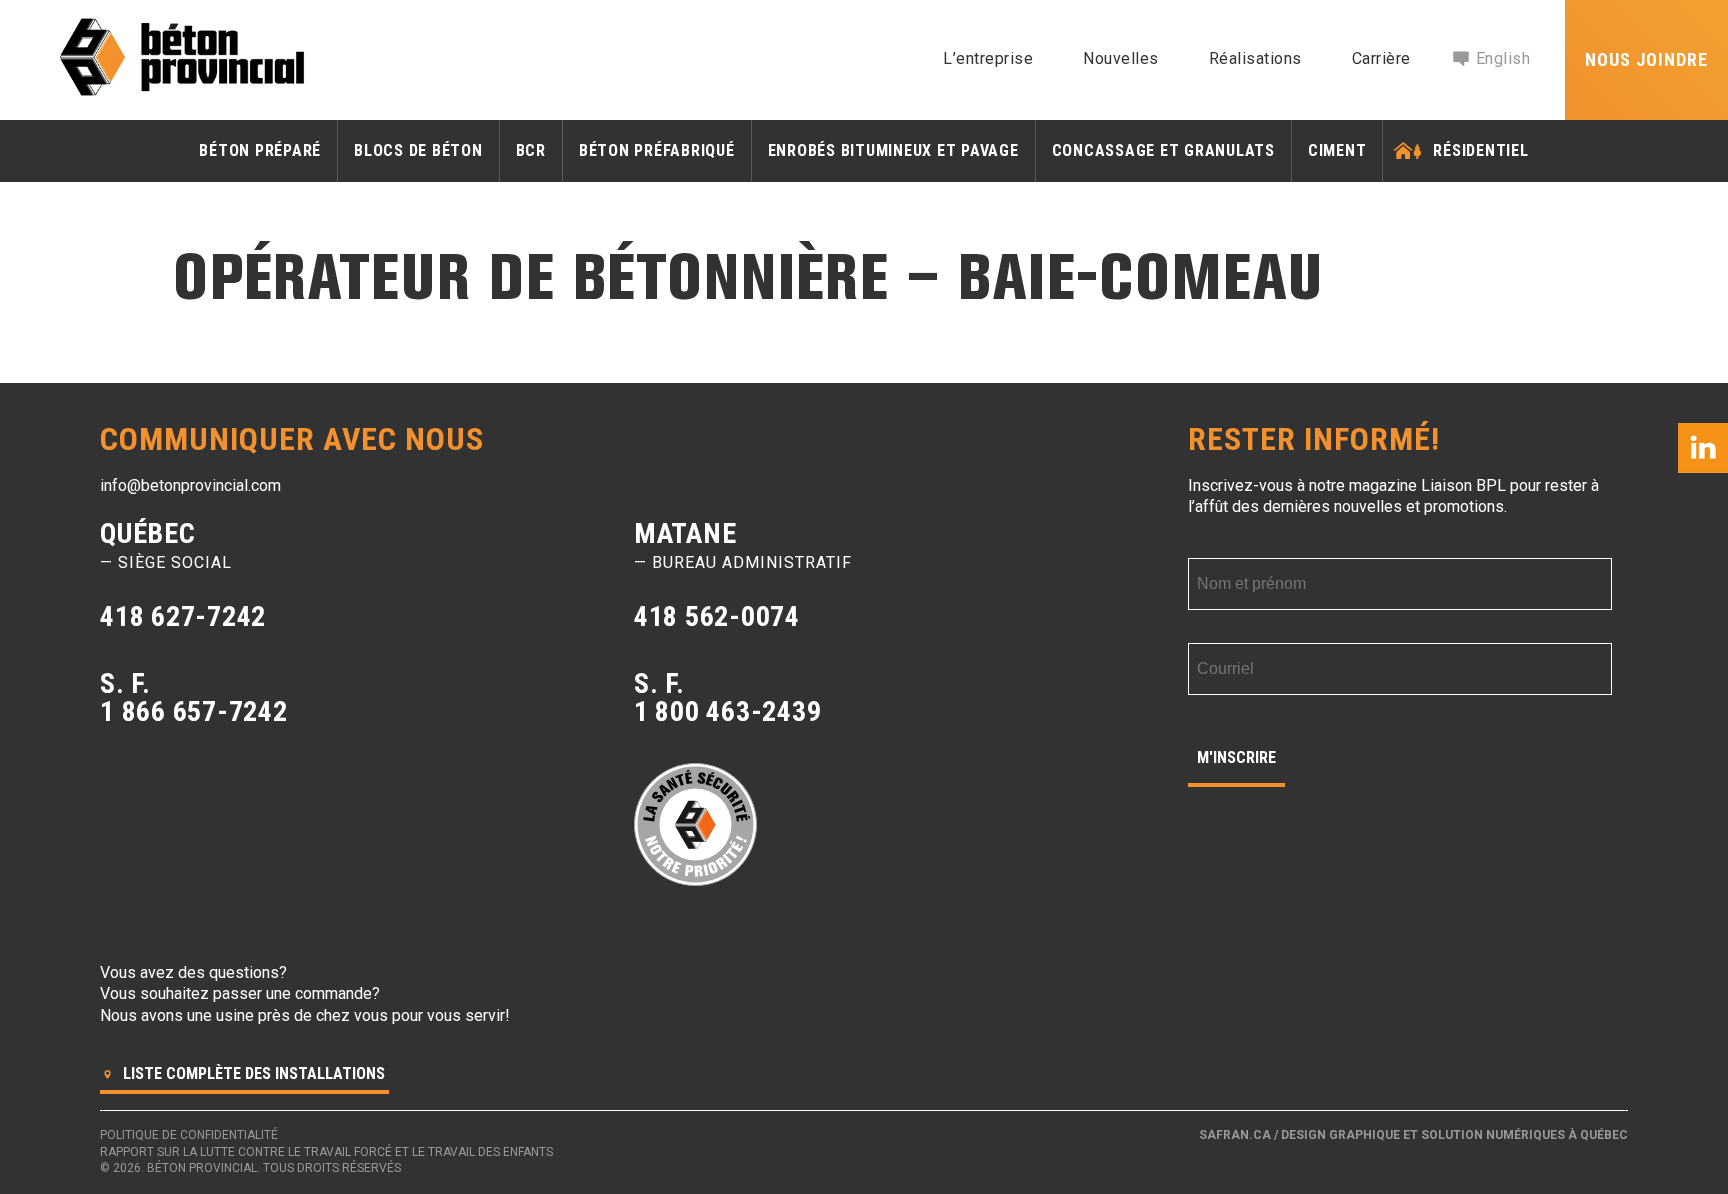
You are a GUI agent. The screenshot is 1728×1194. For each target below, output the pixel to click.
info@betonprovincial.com (190, 485)
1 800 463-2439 (728, 711)
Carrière (1381, 58)
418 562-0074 (717, 616)
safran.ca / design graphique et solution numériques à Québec (1413, 1135)
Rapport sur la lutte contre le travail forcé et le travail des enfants (326, 1152)
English (1503, 58)
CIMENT (1337, 150)
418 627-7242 (183, 616)
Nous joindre (1646, 59)
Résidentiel (1480, 150)
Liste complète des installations (252, 1073)
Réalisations (1255, 58)
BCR (531, 150)
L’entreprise (988, 58)
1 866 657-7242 (194, 711)
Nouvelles (1121, 58)
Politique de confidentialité (189, 1135)
